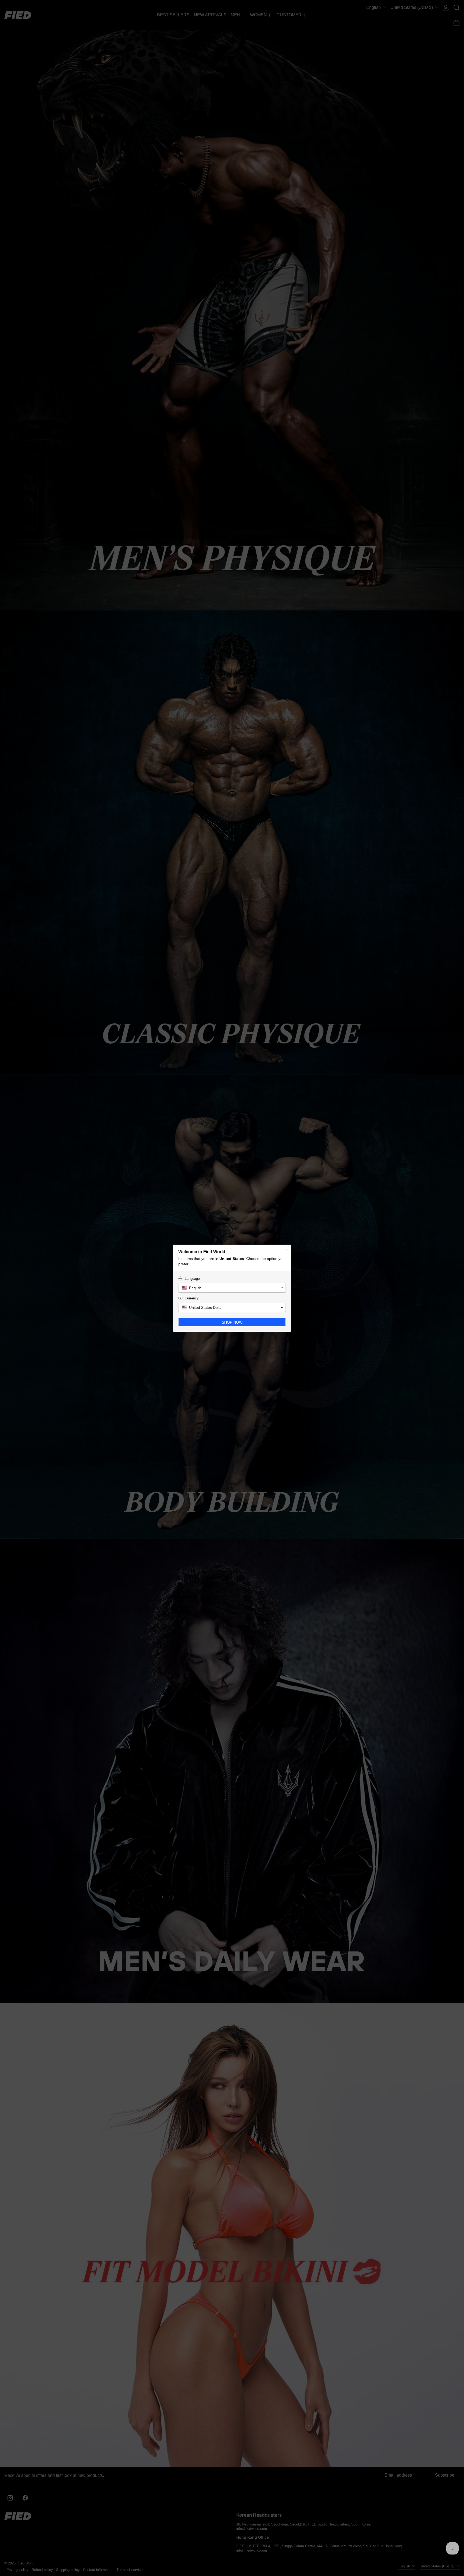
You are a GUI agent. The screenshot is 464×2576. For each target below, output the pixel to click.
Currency (192, 1298)
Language (192, 1279)
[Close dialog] (287, 1249)
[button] (232, 1288)
